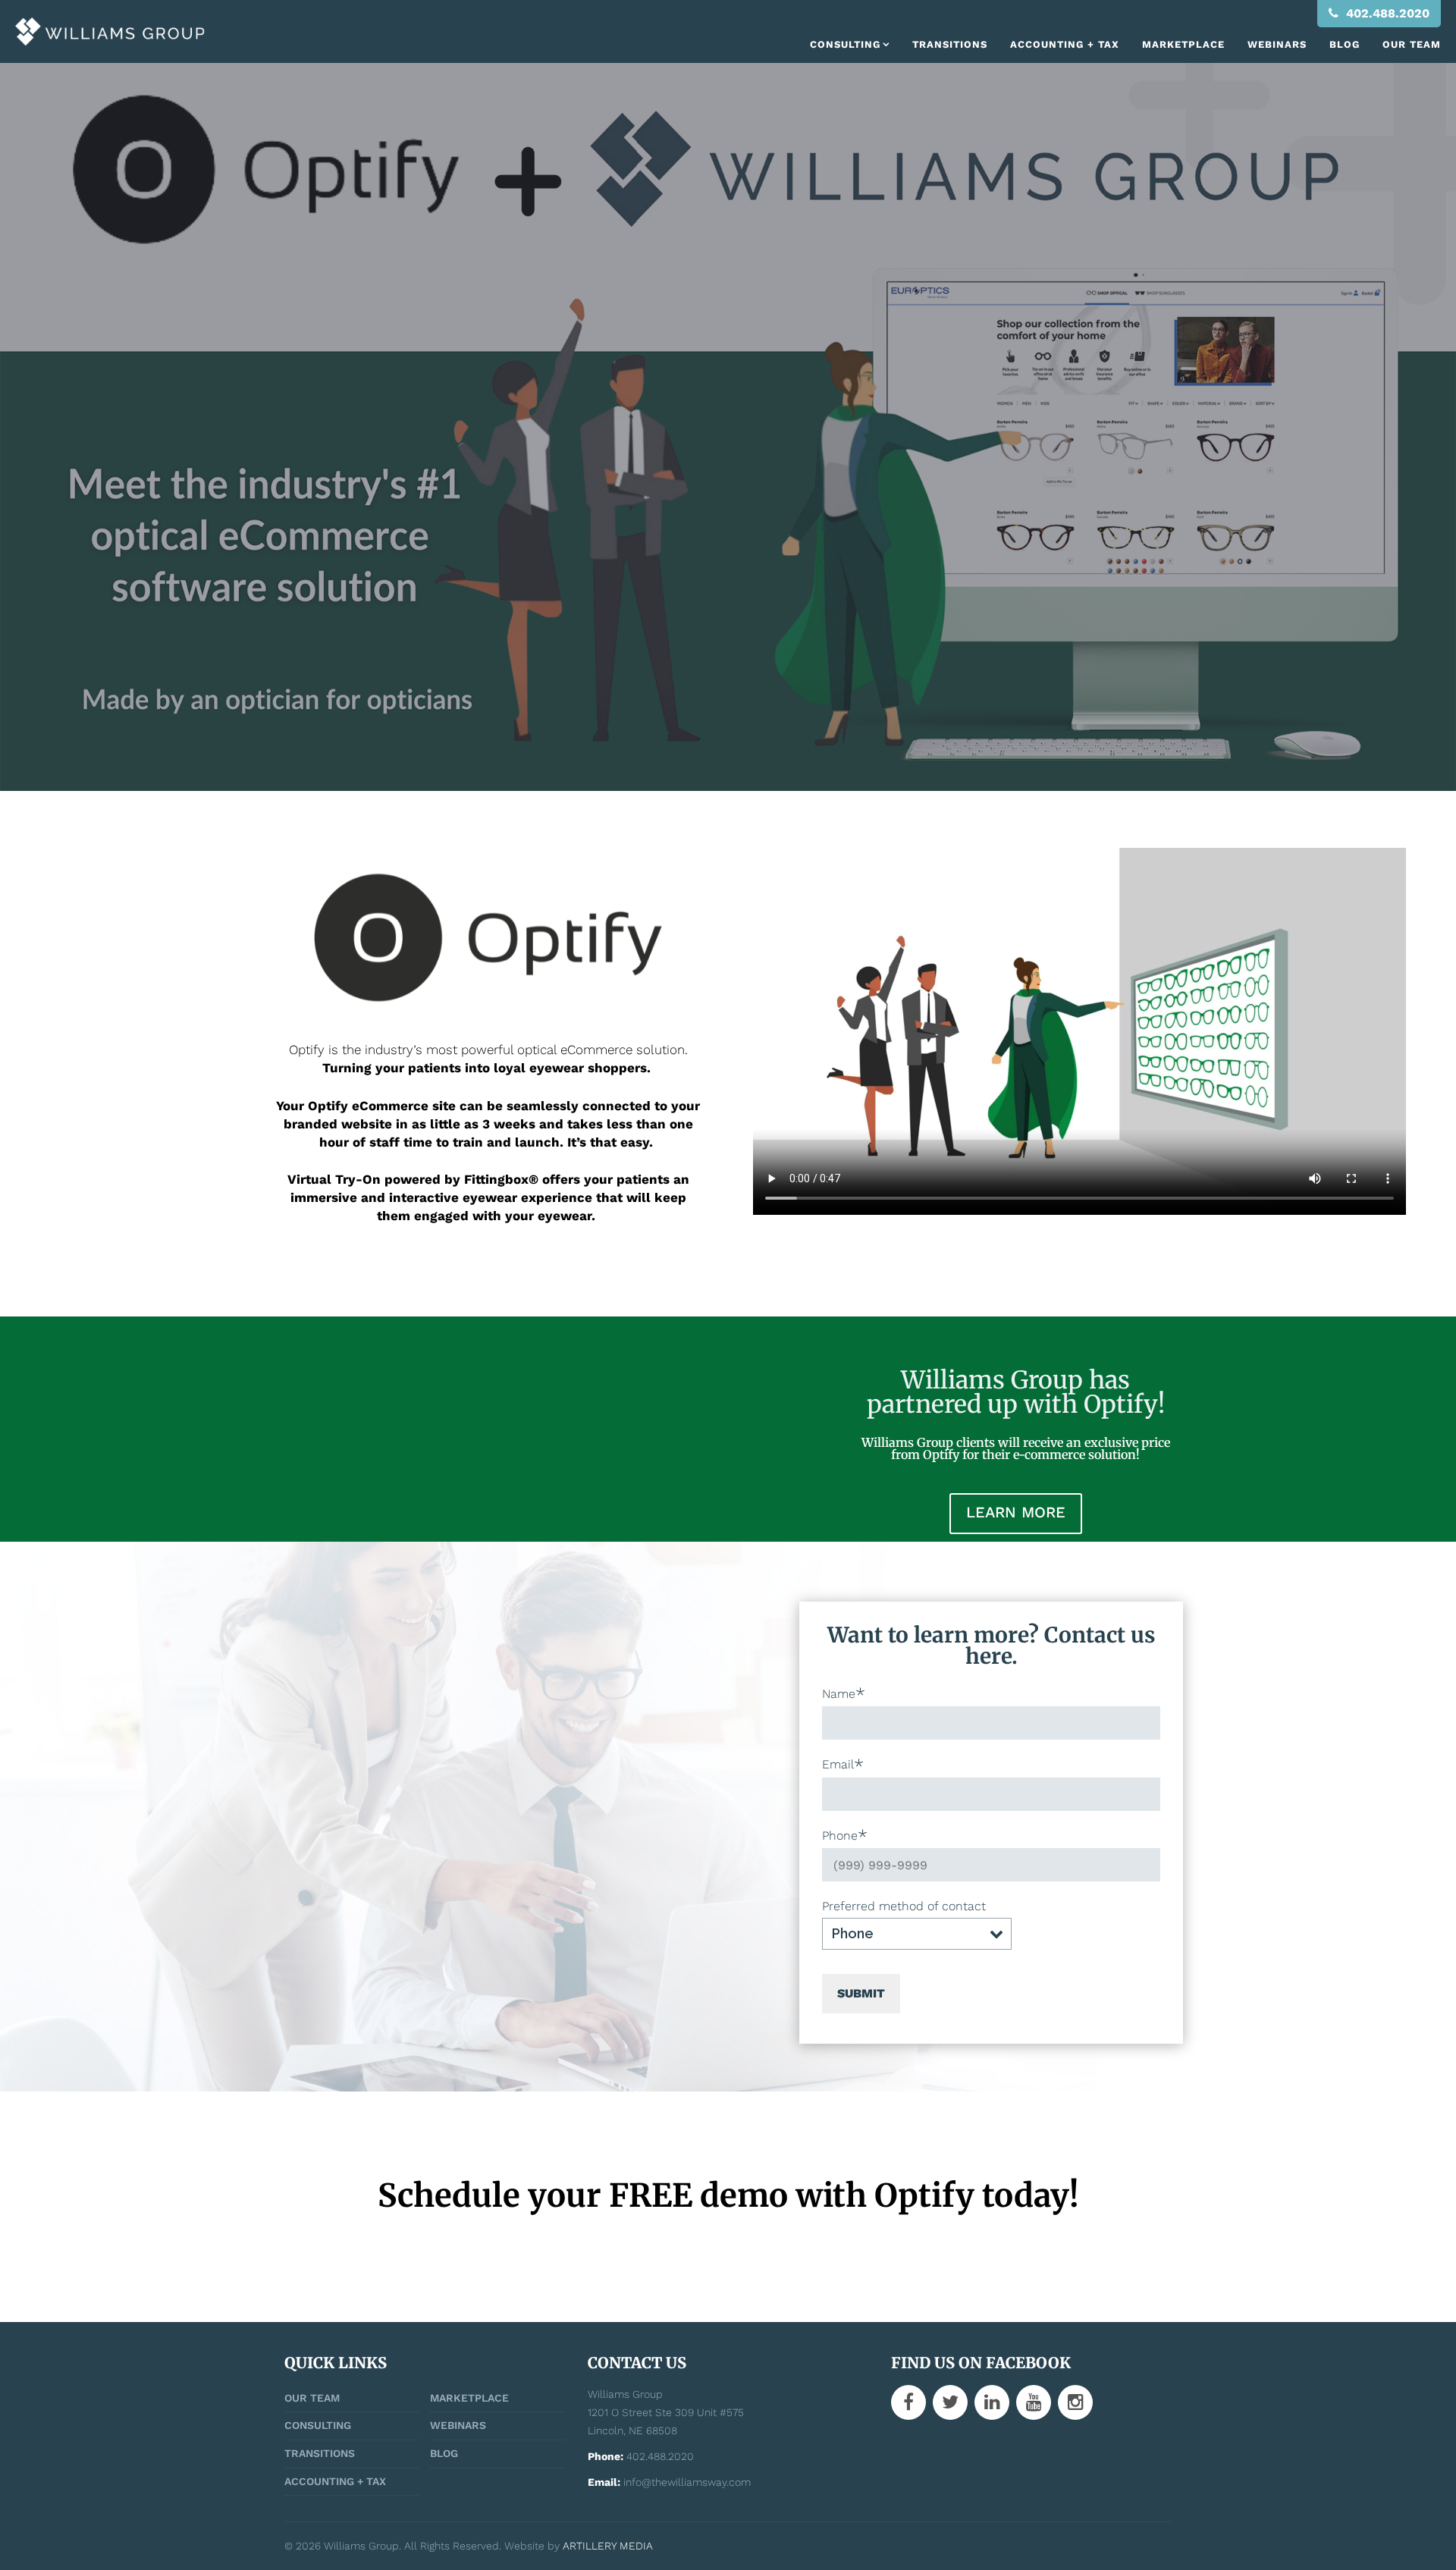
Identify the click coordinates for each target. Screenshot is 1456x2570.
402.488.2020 (1386, 13)
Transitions (950, 44)
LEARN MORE (1016, 1512)
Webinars (1277, 44)
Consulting (845, 44)
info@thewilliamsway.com (687, 2482)
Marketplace (1183, 44)
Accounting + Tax (1065, 44)
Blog (1345, 44)
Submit (861, 1993)
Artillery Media (608, 2546)
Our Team (1412, 44)
